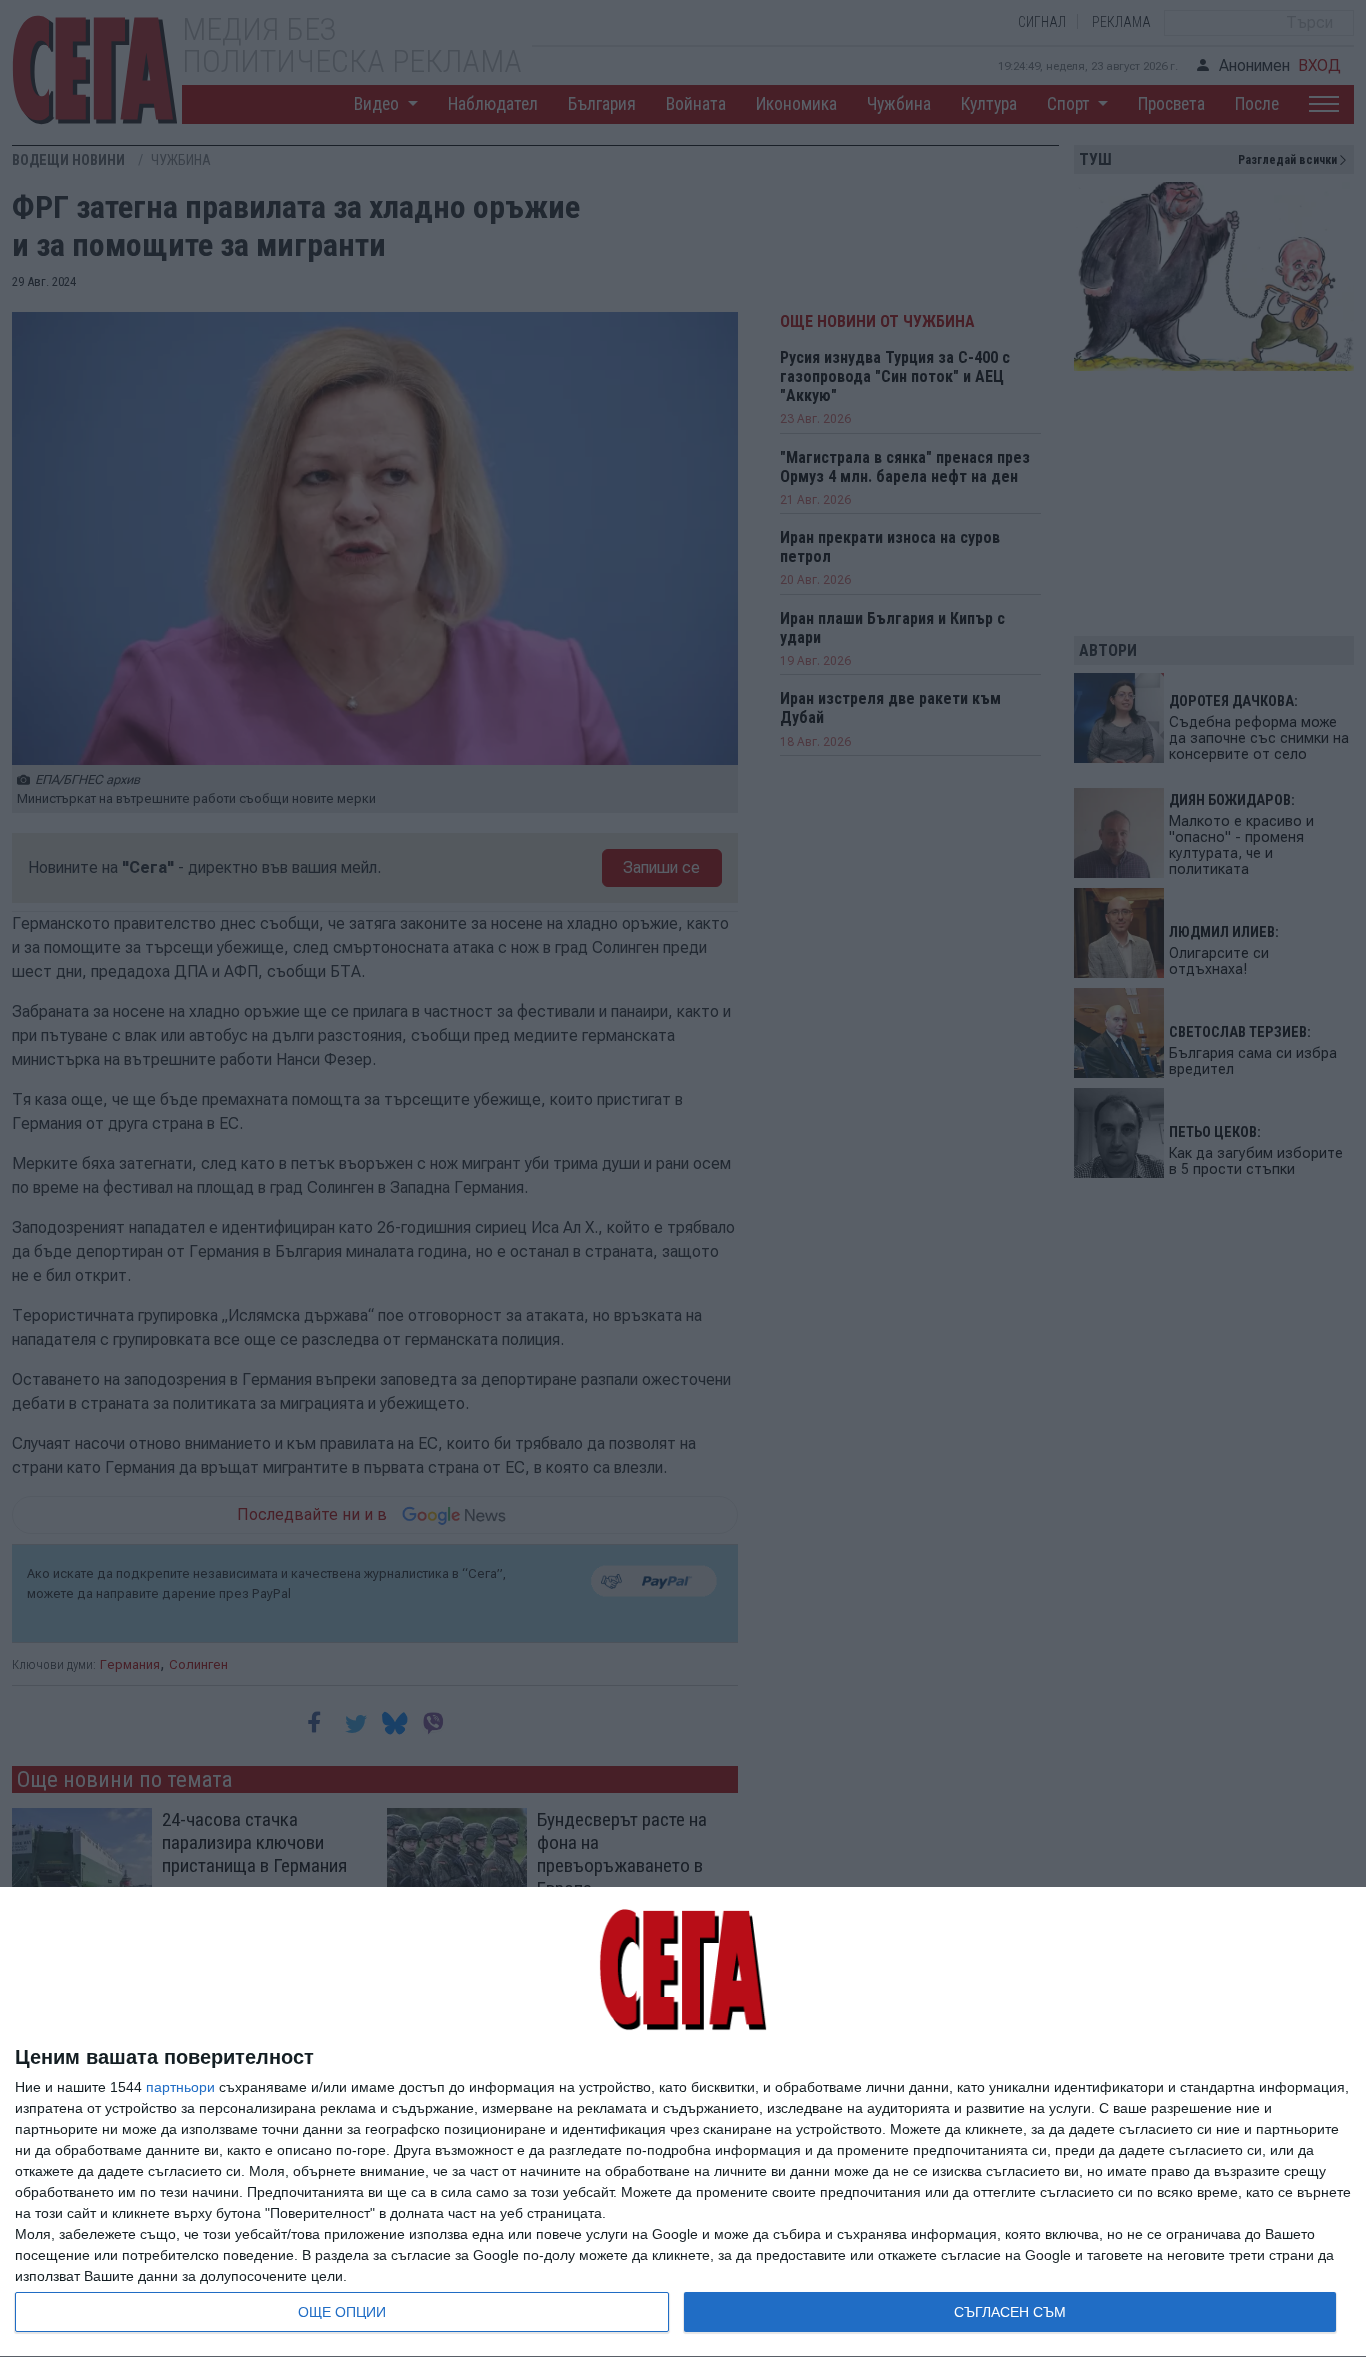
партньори (180, 2087)
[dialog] (683, 2122)
